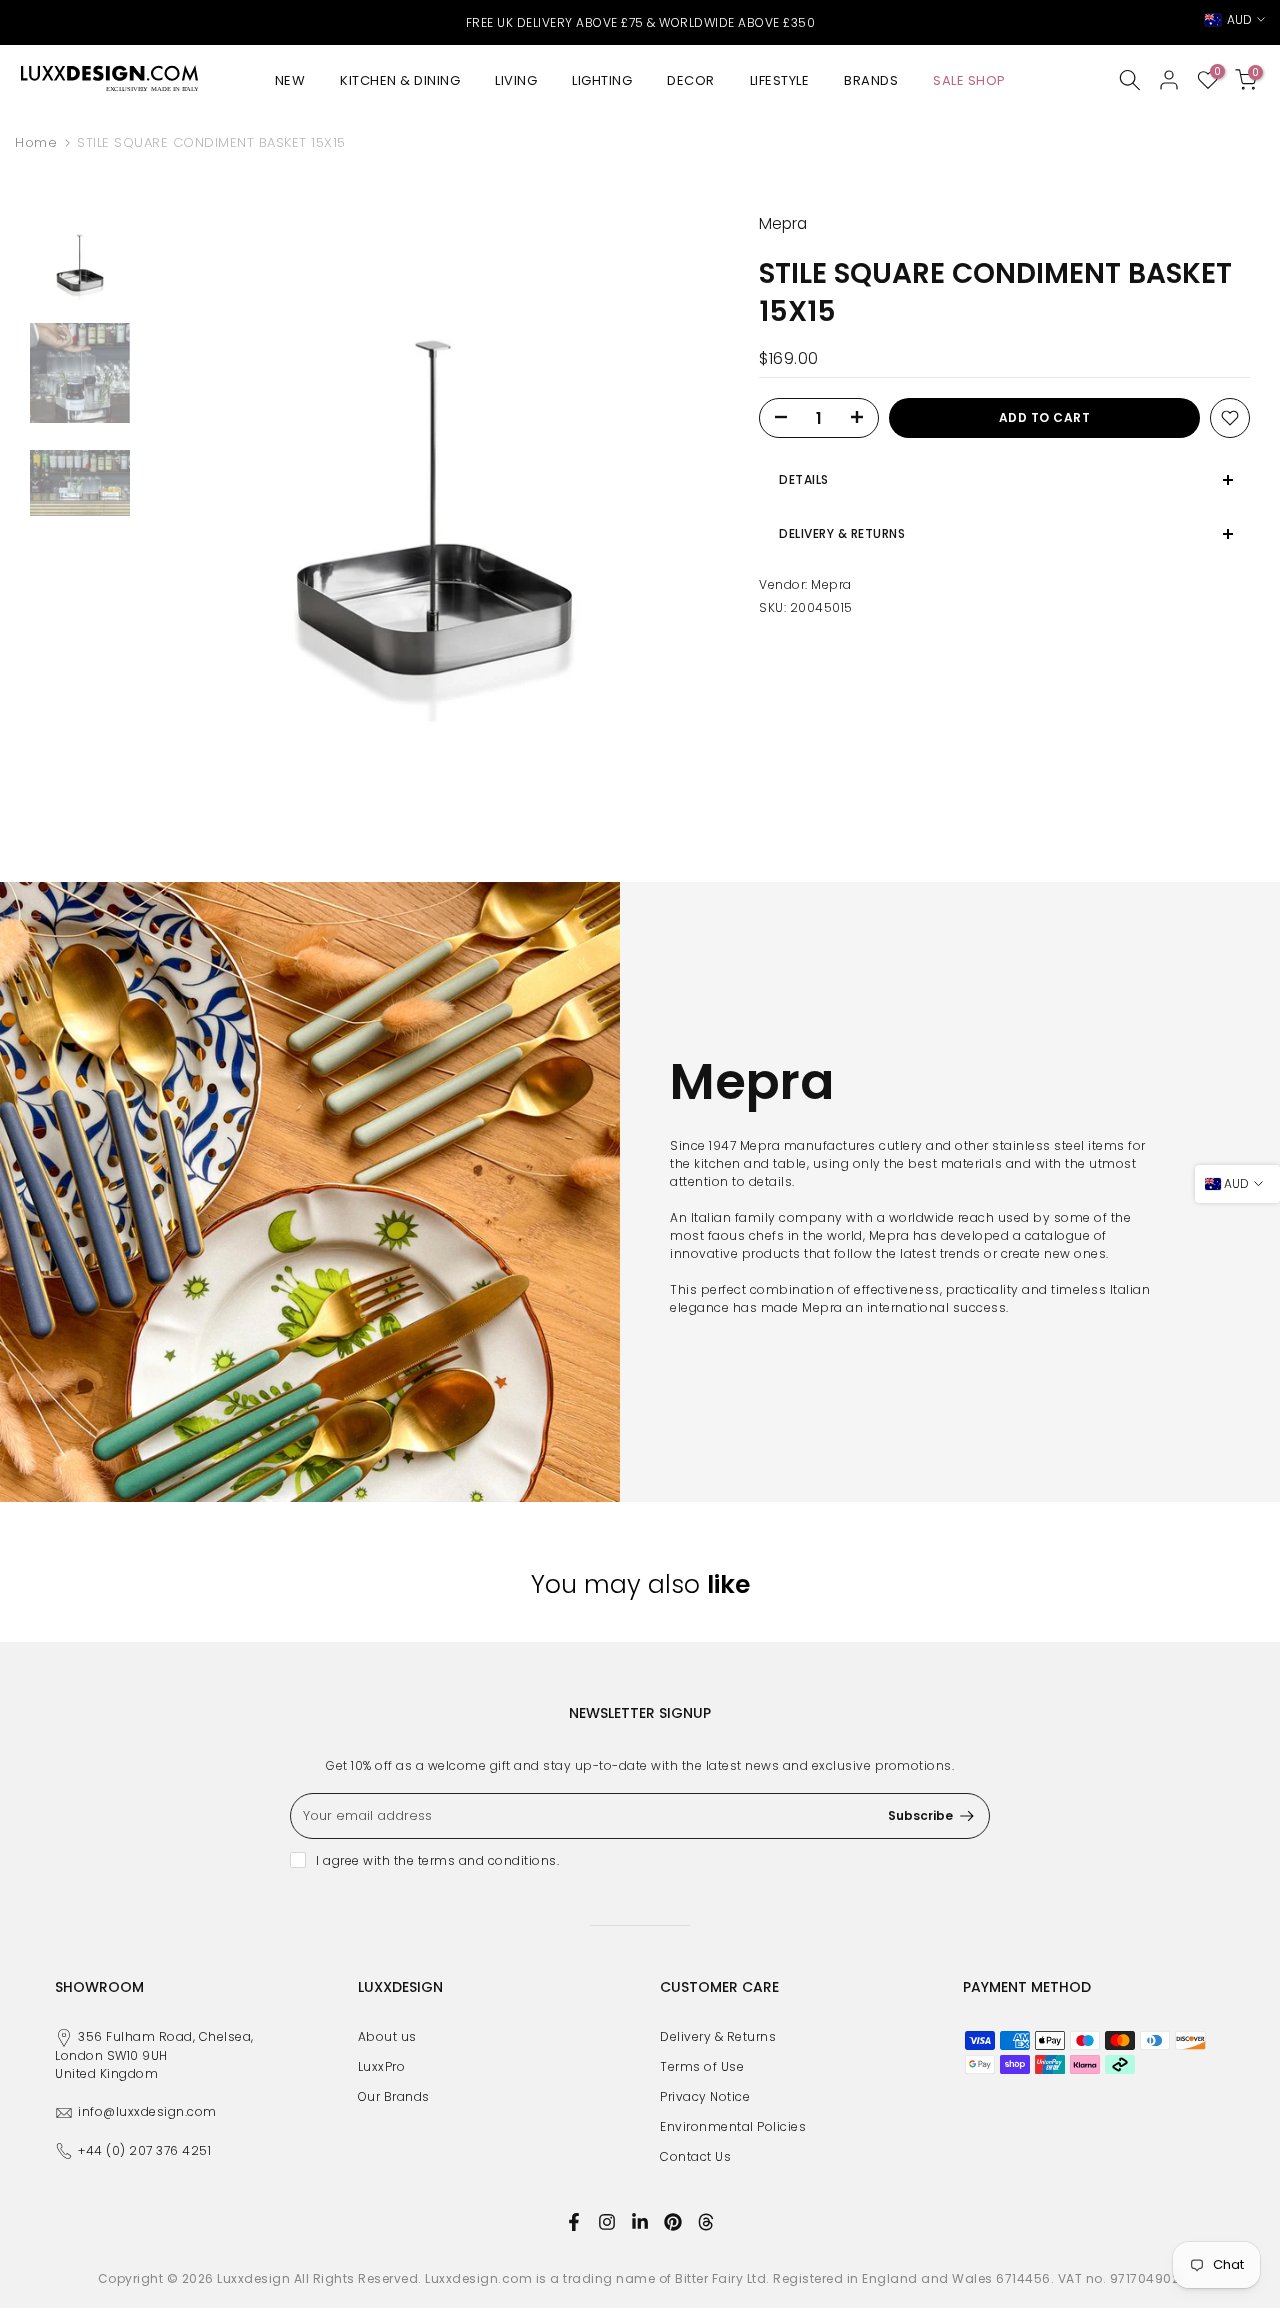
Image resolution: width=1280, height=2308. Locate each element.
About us (387, 2036)
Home (36, 142)
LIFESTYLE (780, 80)
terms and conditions (487, 1860)
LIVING (516, 80)
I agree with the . (437, 1860)
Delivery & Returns (718, 2036)
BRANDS (871, 80)
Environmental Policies (733, 2126)
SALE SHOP (969, 80)
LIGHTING (602, 80)
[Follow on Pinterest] (673, 2222)
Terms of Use (702, 2066)
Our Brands (394, 2096)
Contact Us (695, 2156)
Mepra (831, 584)
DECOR (691, 80)
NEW (290, 80)
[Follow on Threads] (706, 2222)
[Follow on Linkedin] (640, 2222)
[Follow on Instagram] (607, 2222)
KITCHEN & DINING (400, 80)
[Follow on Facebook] (574, 2222)
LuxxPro (382, 2066)
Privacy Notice (705, 2096)
